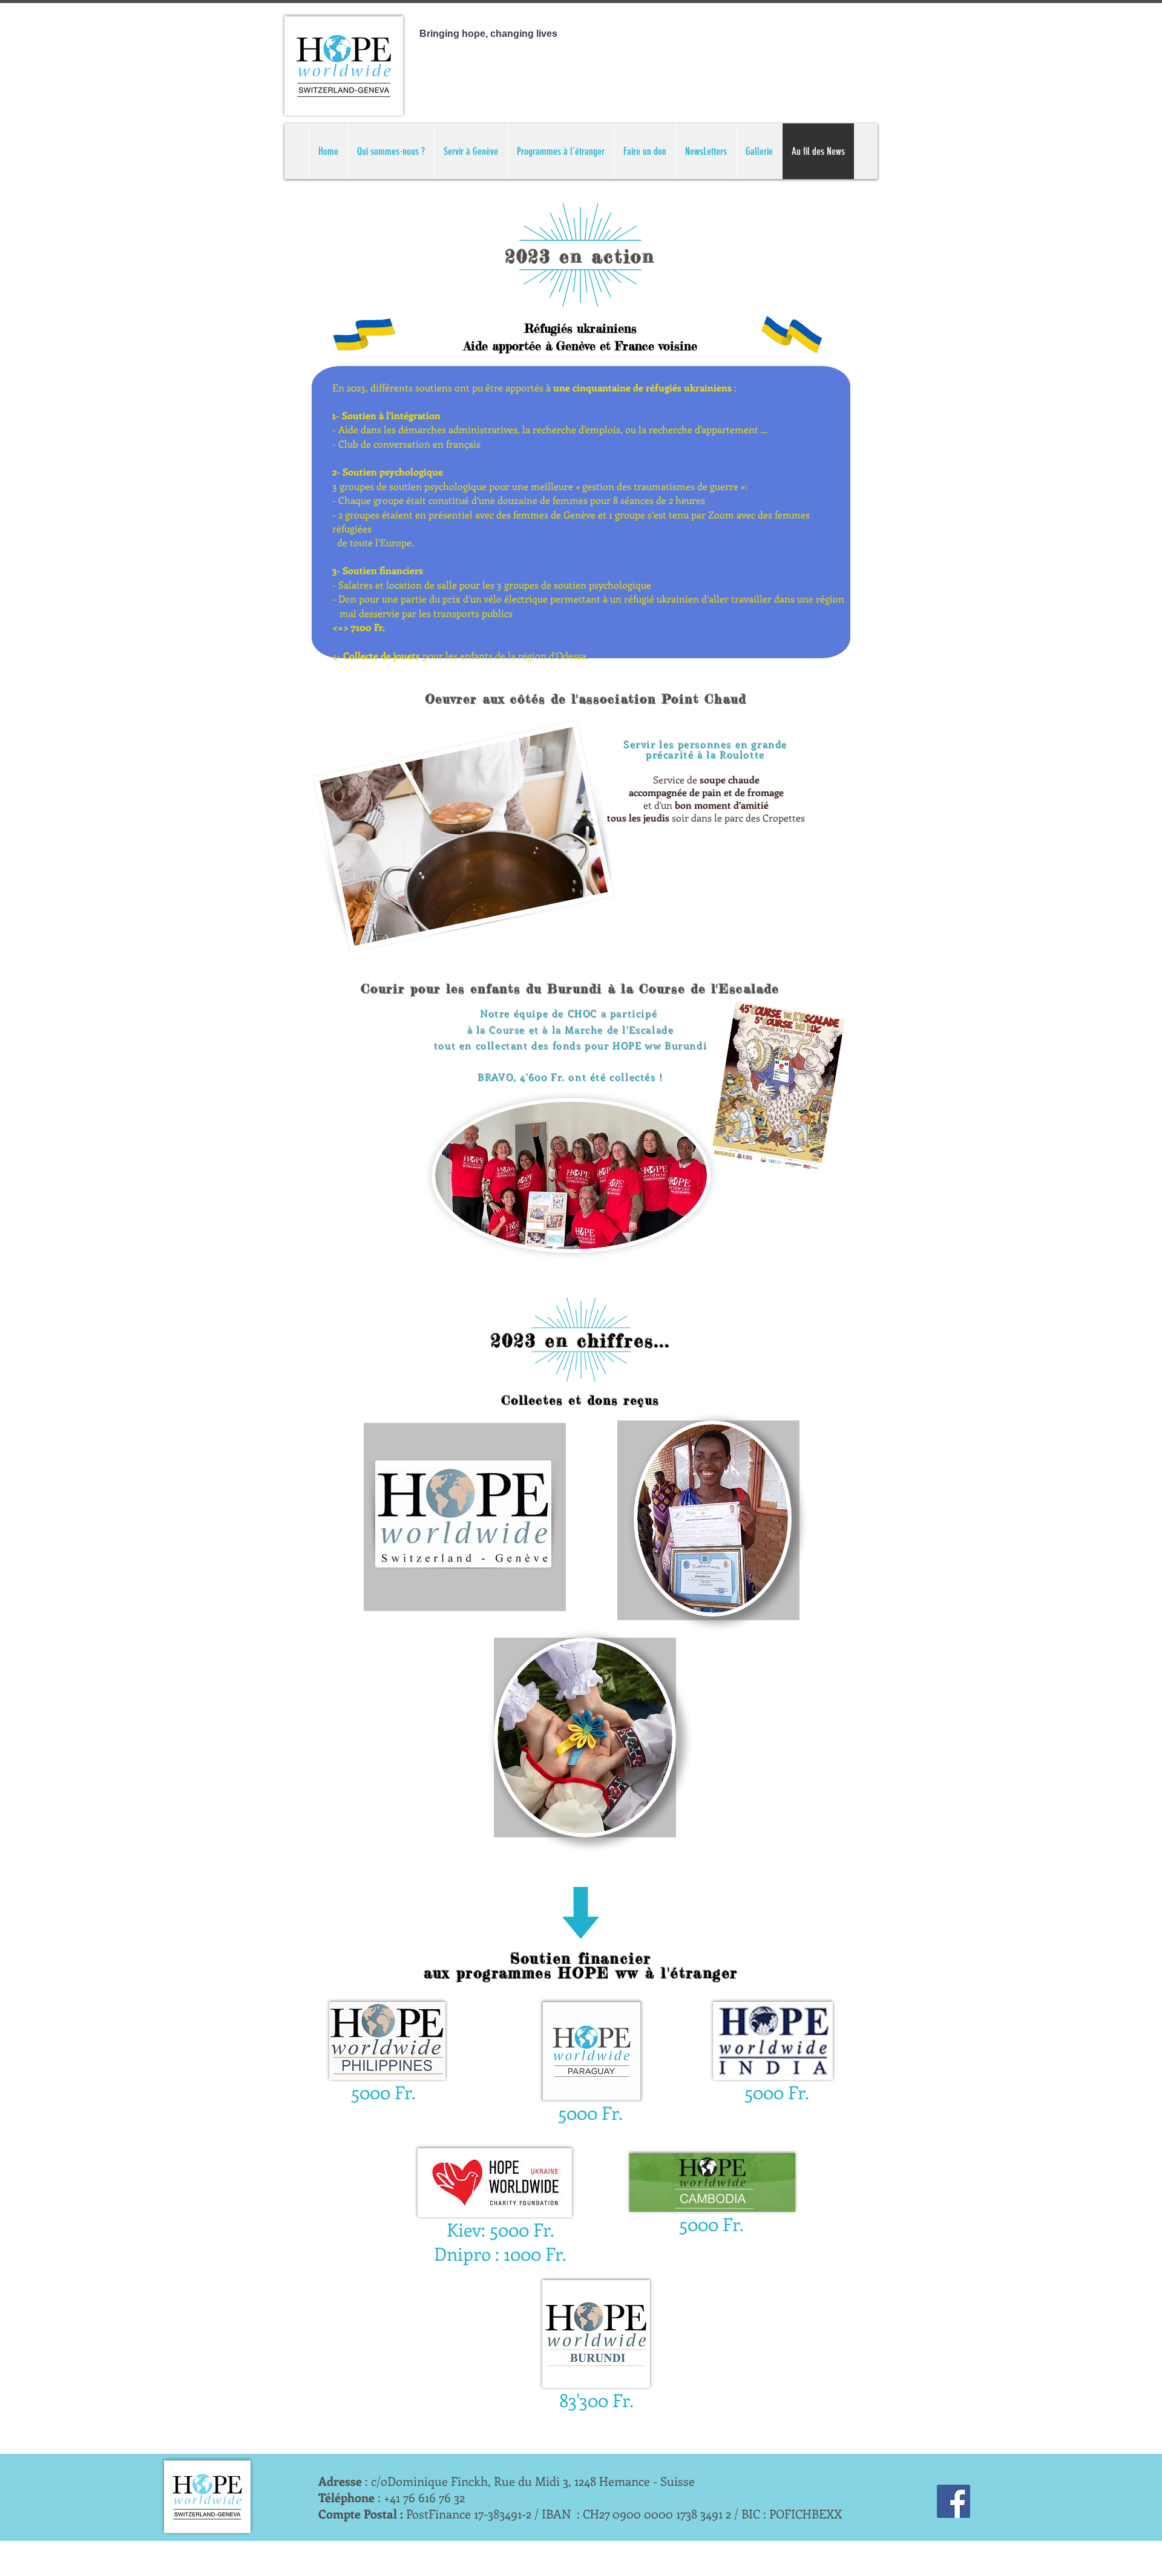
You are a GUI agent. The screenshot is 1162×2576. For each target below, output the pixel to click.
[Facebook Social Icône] (954, 2501)
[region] (465, 1517)
